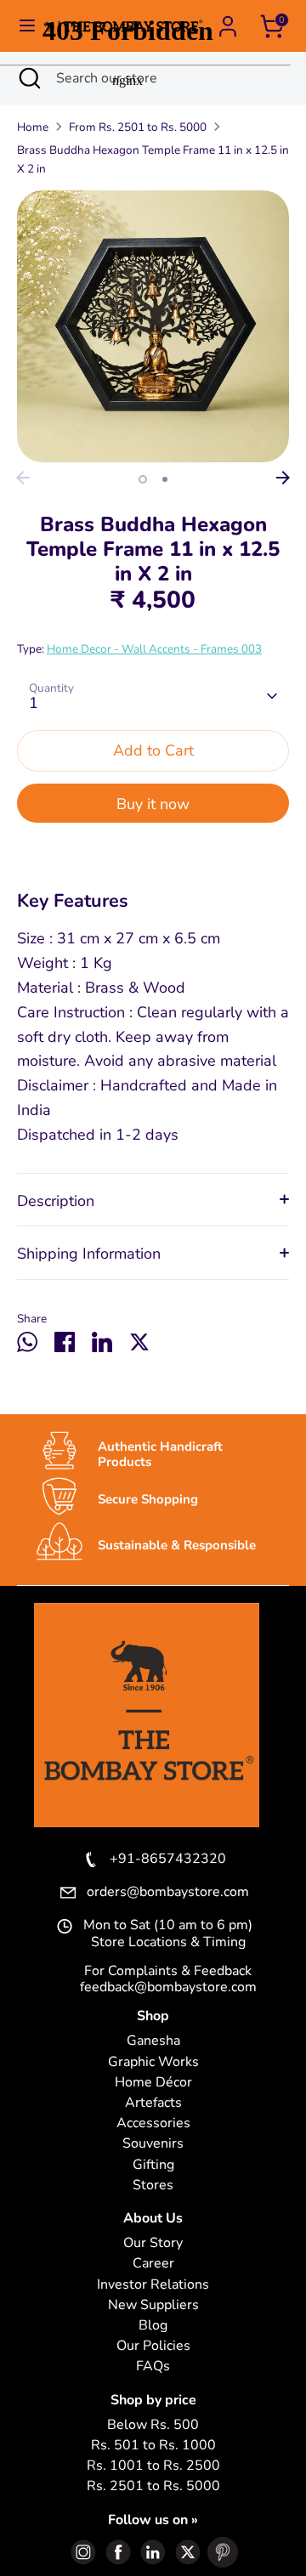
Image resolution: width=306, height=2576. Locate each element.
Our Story (153, 2243)
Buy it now (153, 804)
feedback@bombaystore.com (168, 1987)
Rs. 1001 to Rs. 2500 (153, 2466)
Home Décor (153, 2083)
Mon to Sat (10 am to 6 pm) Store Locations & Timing (168, 1933)
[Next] (283, 478)
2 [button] (165, 479)
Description (56, 1201)
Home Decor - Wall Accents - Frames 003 (154, 649)
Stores (153, 2185)
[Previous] (23, 478)
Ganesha (153, 2041)
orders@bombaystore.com (168, 1893)
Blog (153, 2326)
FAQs (153, 2367)
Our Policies (153, 2346)
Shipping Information (89, 1254)
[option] (153, 326)
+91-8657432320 (168, 1860)
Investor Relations (153, 2285)
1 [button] (143, 479)
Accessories (153, 2123)
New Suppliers (153, 2305)
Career (153, 2264)
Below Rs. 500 (153, 2425)
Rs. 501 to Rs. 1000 (153, 2446)
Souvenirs (153, 2144)
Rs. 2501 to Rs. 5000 (153, 2486)
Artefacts (153, 2103)
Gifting (153, 2165)
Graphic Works (153, 2062)
